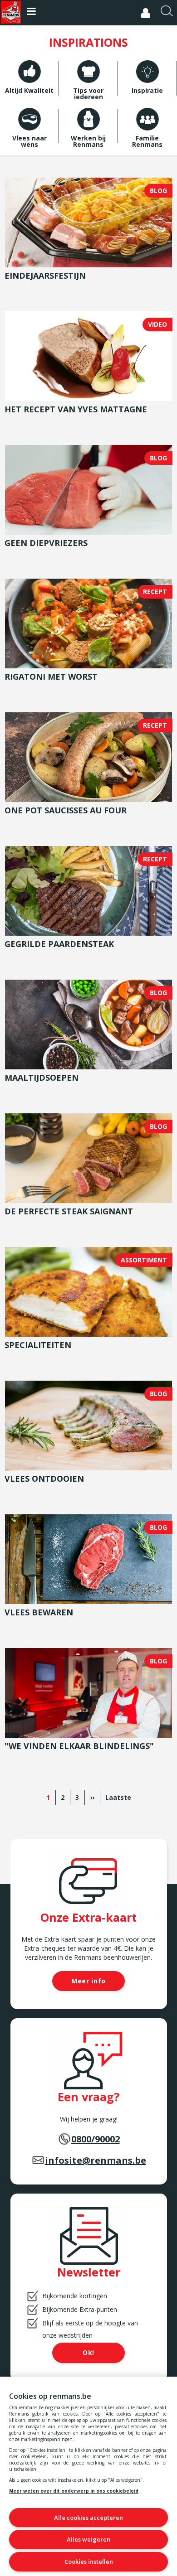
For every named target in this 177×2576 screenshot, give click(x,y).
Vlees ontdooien (44, 1479)
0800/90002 (96, 2139)
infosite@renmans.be (96, 2160)
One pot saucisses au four (66, 810)
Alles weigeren (88, 2539)
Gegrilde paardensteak (59, 944)
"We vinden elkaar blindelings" (79, 1746)
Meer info (88, 1981)
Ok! (88, 2352)
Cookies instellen (89, 2562)
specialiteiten (38, 1345)
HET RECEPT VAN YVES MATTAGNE (76, 409)
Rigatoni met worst (51, 677)
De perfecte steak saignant (69, 1211)
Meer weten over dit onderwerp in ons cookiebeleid (74, 2491)
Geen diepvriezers (46, 543)
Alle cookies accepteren (88, 2518)
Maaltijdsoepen (42, 1078)
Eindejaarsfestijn (45, 275)
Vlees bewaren (39, 1612)
